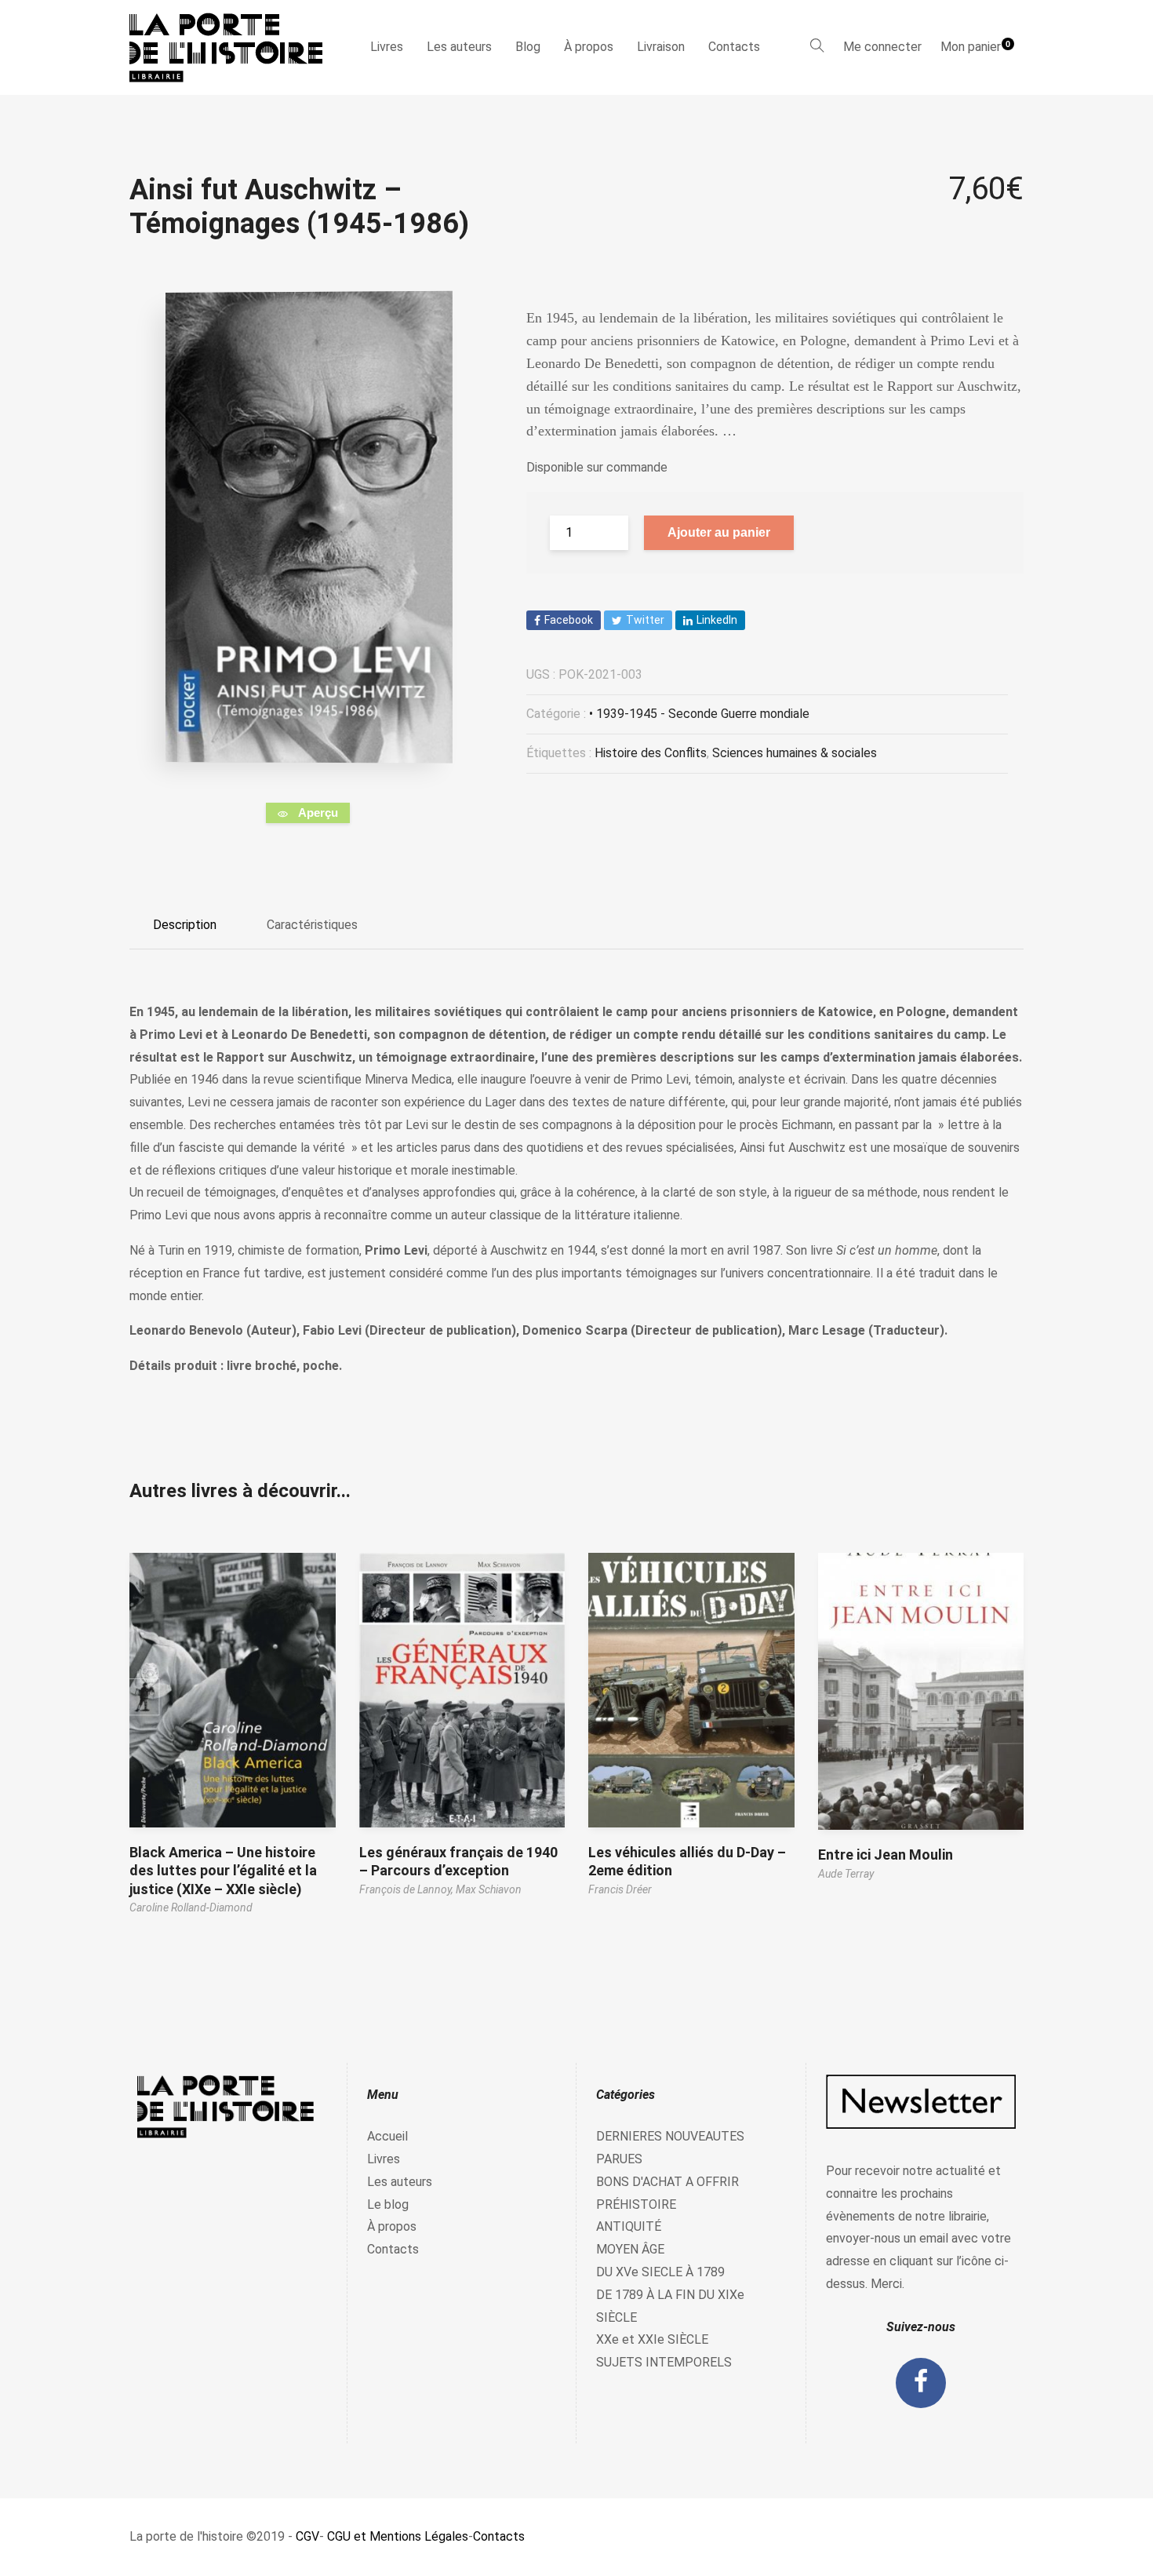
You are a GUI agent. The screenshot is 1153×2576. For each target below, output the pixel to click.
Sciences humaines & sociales (795, 753)
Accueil (387, 2136)
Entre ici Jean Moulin (886, 1855)
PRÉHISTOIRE (636, 2204)
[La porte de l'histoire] (233, 47)
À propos (589, 47)
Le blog (388, 2204)
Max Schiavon (489, 1889)
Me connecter (882, 47)
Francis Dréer (620, 1889)
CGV (307, 2536)
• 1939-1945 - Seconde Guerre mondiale (699, 714)
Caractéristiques (312, 925)
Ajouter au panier (719, 532)
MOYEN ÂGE (630, 2249)
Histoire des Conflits (651, 753)
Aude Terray (846, 1874)
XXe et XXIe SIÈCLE (652, 2339)
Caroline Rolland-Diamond (191, 1907)
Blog (528, 47)
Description (185, 925)
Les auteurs (459, 47)
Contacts (734, 47)
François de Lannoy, (407, 1889)
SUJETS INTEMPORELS (664, 2362)
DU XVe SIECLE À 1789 (660, 2272)
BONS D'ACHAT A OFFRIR (667, 2182)
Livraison (661, 47)
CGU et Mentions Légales (398, 2536)
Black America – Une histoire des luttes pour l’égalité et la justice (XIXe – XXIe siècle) (223, 1871)
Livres (387, 47)
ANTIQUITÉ (629, 2226)
